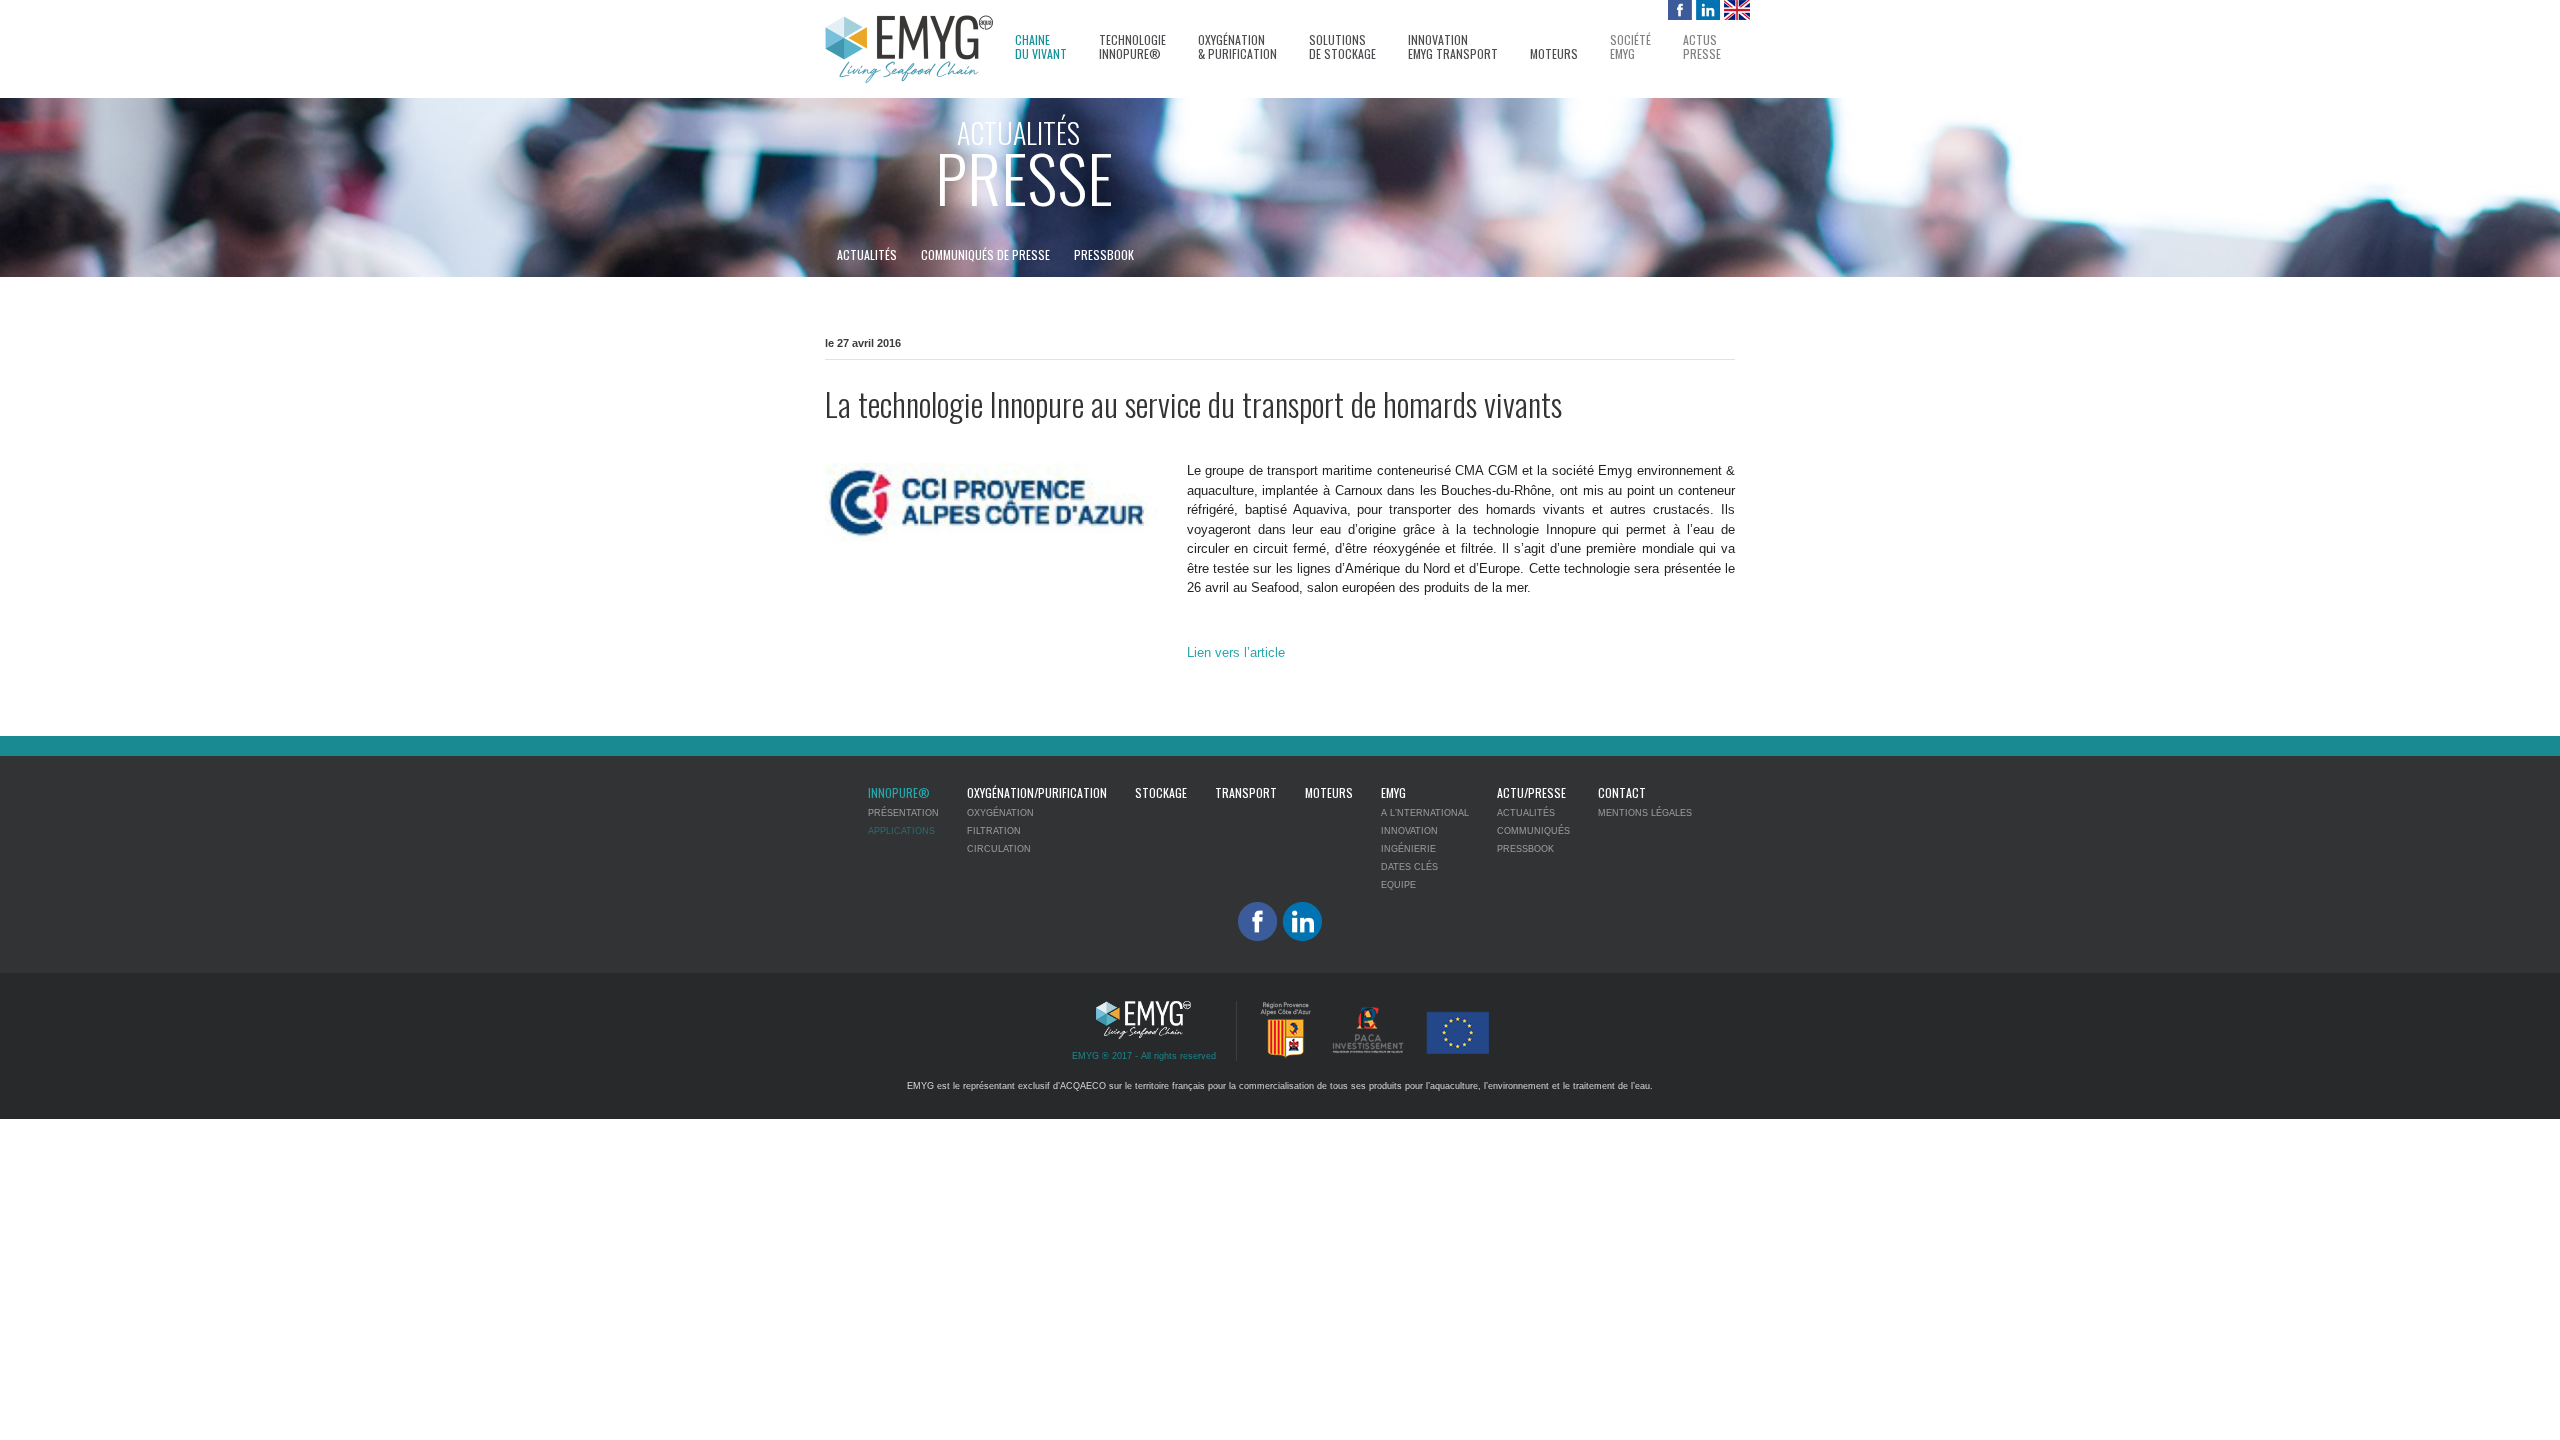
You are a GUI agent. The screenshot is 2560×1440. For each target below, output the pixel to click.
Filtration (994, 831)
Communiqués (1533, 831)
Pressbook (1104, 254)
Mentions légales (1645, 813)
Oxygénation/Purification (1037, 792)
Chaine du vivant (1041, 47)
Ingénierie (1408, 849)
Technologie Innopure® (1132, 47)
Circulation (999, 849)
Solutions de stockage (1342, 47)
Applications (901, 831)
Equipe (1398, 885)
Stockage (1161, 792)
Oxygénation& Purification (1237, 47)
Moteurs (1554, 54)
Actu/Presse (1531, 792)
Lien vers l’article (1236, 652)
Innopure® (899, 792)
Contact (1622, 792)
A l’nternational (1425, 813)
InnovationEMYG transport (1453, 47)
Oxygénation (1000, 813)
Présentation (903, 813)
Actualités (867, 254)
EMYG (1393, 792)
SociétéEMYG (1630, 47)
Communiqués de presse (985, 254)
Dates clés (1409, 867)
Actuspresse (1702, 47)
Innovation (1409, 831)
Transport (1246, 792)
